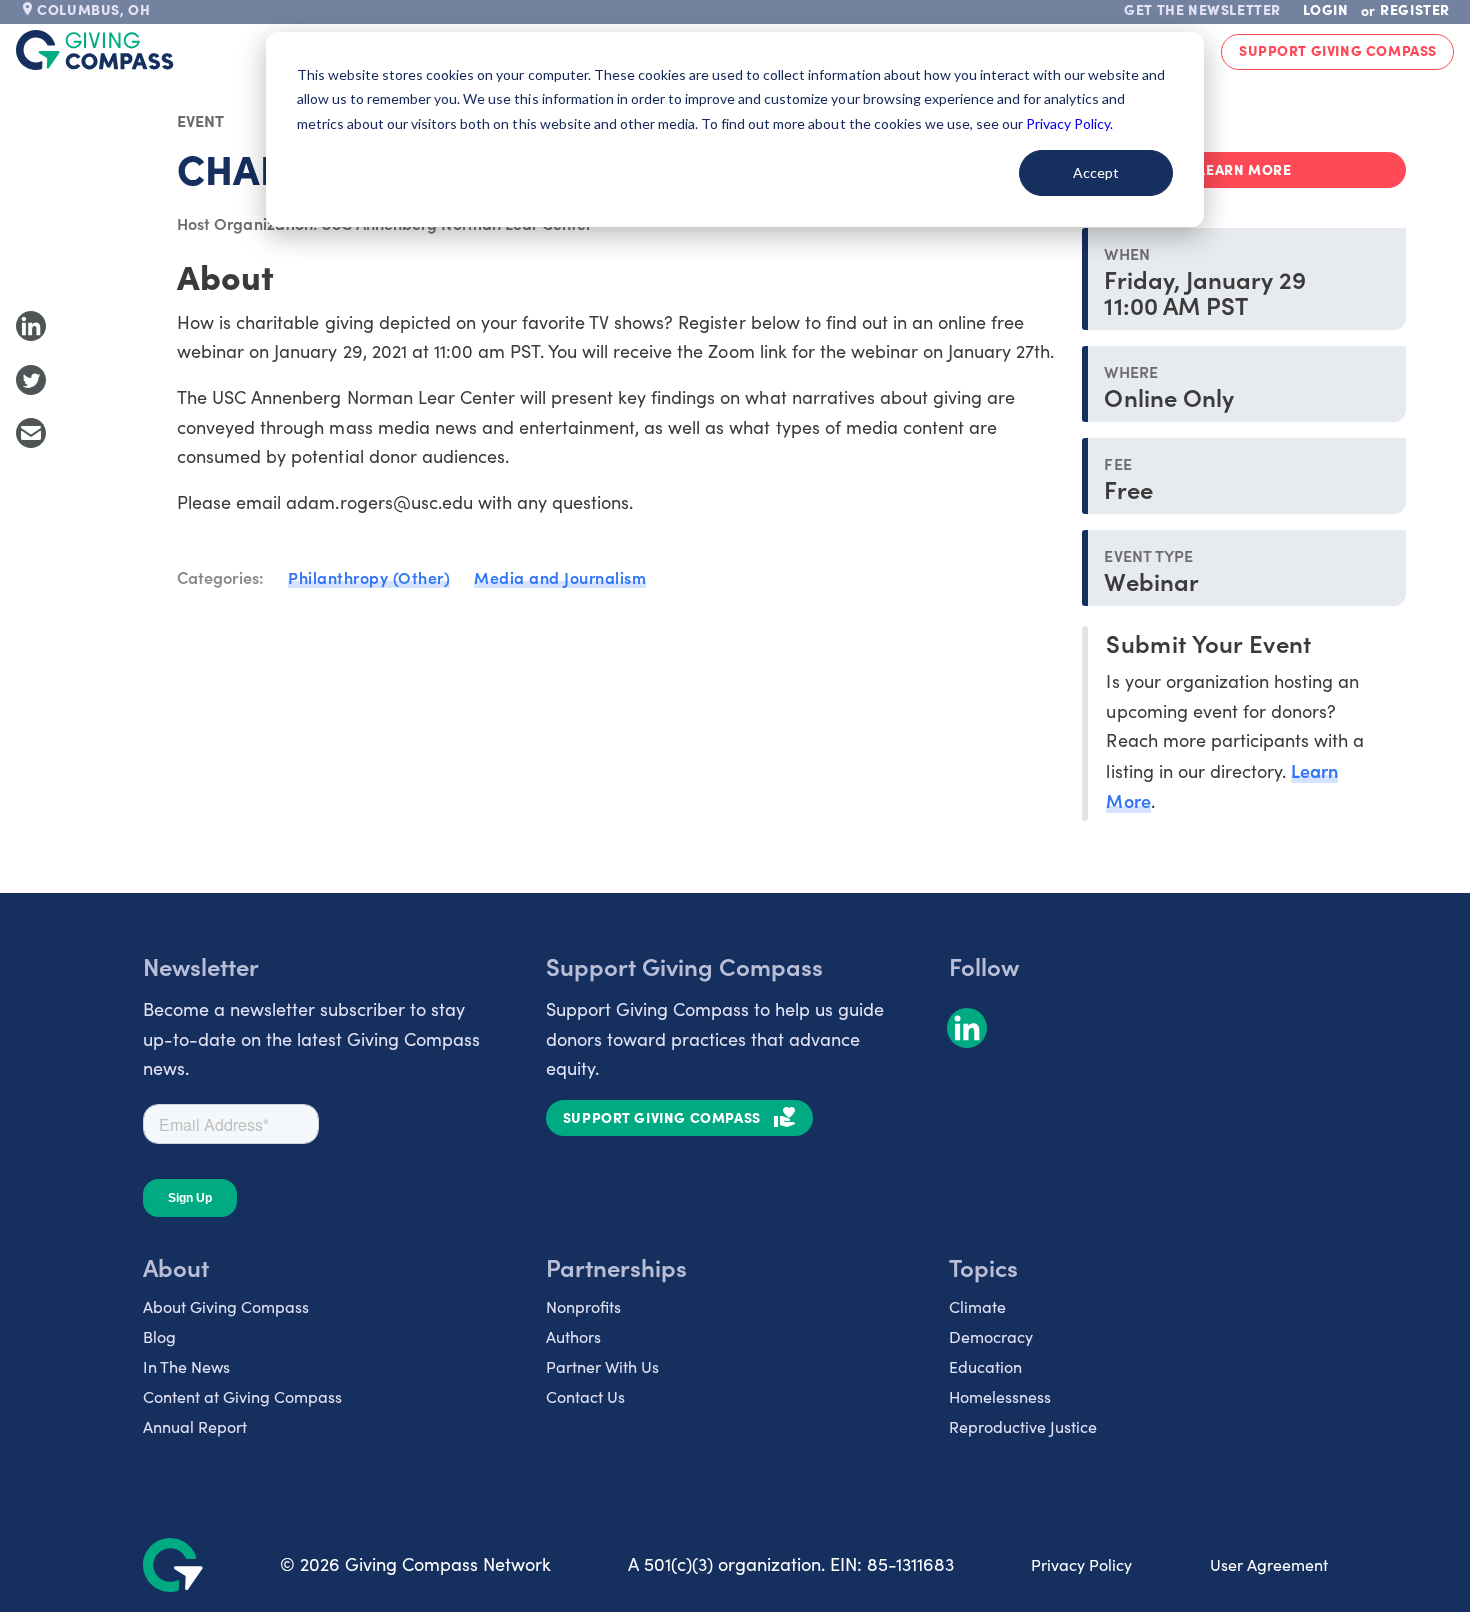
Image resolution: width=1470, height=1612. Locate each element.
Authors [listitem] (573, 1336)
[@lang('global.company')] (95, 50)
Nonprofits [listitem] (583, 1306)
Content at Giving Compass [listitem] (242, 1396)
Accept (1096, 172)
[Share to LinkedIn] (31, 326)
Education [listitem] (985, 1366)
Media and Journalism (560, 577)
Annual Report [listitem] (195, 1426)
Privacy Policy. (1069, 123)
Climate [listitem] (977, 1306)
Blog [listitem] (159, 1336)
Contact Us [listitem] (585, 1396)
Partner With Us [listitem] (602, 1366)
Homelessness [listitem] (1000, 1396)
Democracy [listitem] (991, 1336)
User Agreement (1269, 1564)
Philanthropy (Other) (369, 577)
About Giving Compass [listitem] (226, 1306)
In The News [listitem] (186, 1366)
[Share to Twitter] (31, 380)
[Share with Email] (31, 433)
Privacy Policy (1081, 1564)
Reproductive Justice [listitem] (1023, 1426)
